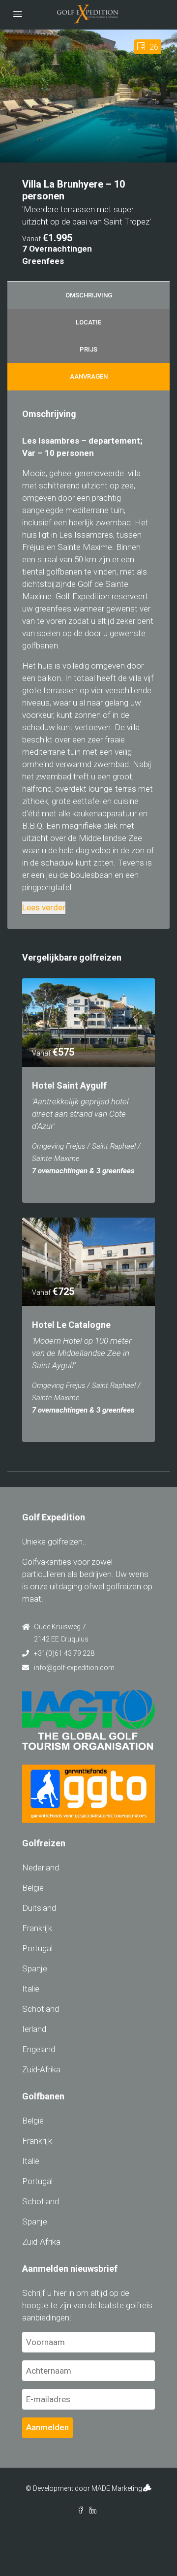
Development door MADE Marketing (88, 2488)
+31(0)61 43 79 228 (64, 1653)
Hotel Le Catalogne (71, 1325)
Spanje (35, 1968)
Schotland (41, 2009)
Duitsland (39, 1908)
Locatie (88, 322)
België (33, 1888)
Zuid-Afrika (41, 2069)
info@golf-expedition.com (74, 1668)
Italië (31, 1989)
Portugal (37, 1948)
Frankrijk (37, 1928)
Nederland (41, 1868)
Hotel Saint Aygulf (69, 1085)
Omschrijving (89, 295)
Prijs (88, 349)
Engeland (39, 2049)
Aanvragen (89, 376)
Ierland (34, 2029)
